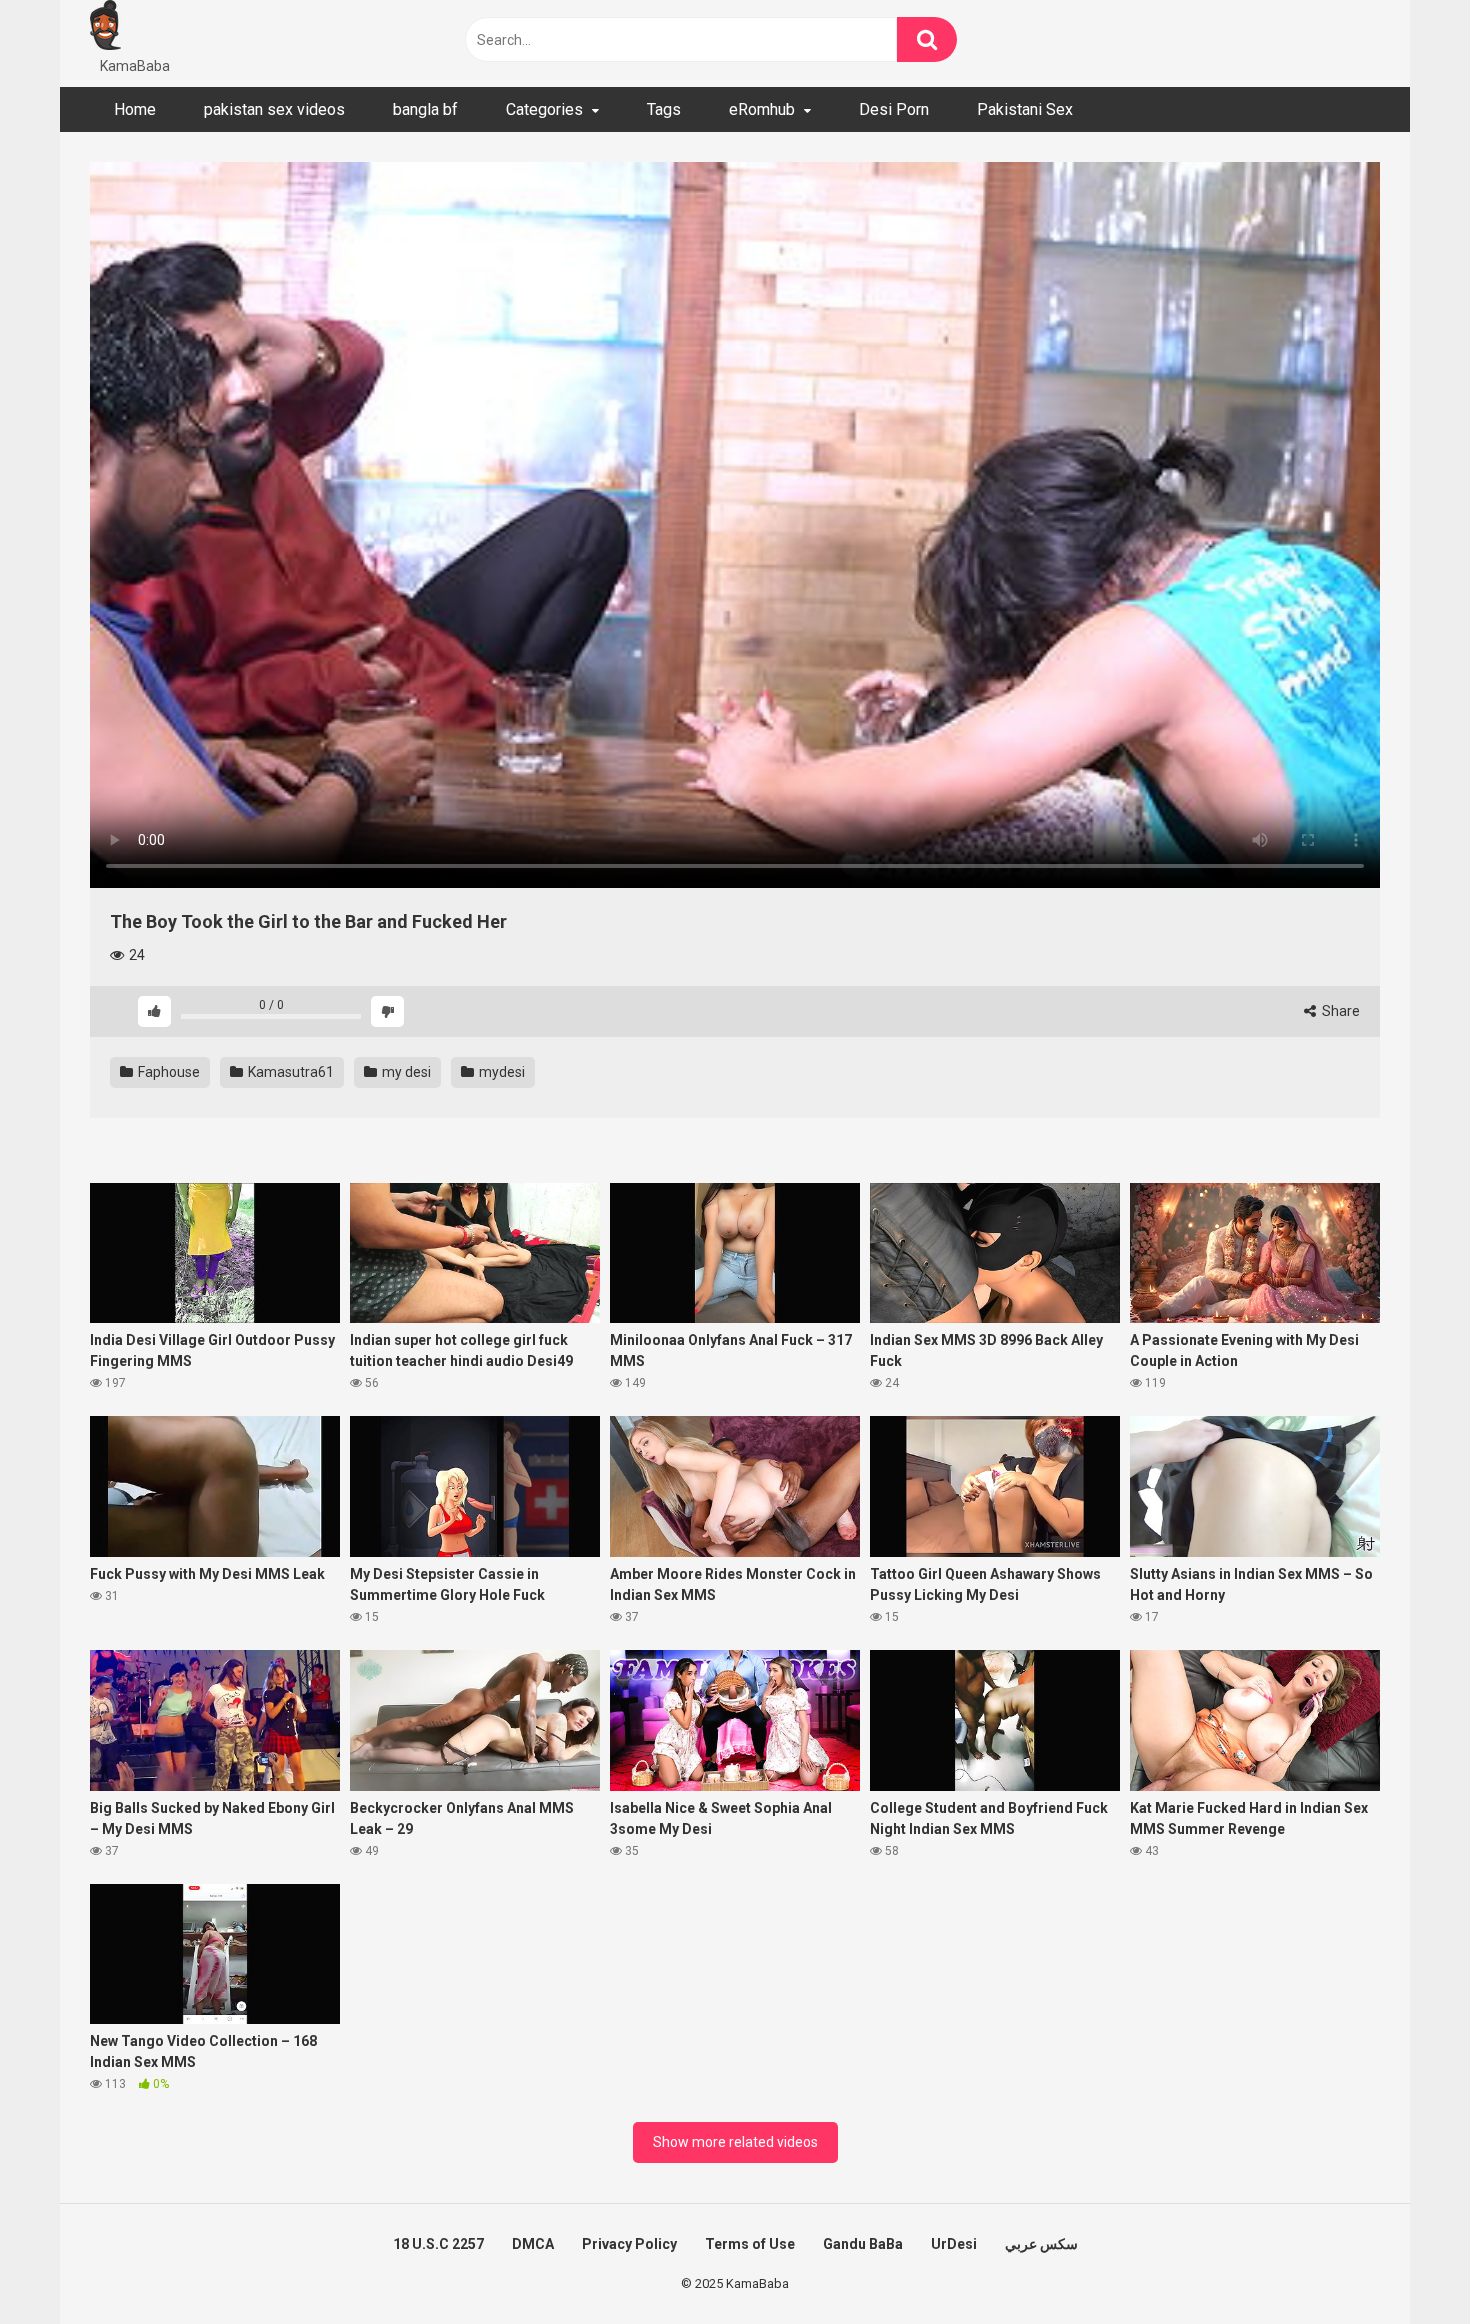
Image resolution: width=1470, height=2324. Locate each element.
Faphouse (167, 1072)
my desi (405, 1072)
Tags (664, 109)
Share (1339, 1011)
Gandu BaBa (863, 2244)
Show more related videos (735, 2142)
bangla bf (425, 109)
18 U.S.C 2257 (438, 2244)
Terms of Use (750, 2244)
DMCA (533, 2244)
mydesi (500, 1072)
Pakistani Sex (1025, 109)
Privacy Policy (629, 2244)
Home (135, 109)
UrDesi (954, 2244)
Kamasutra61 (289, 1072)
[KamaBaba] (105, 28)
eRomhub (762, 109)
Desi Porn (894, 109)
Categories (544, 109)
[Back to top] (1403, 2263)
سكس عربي (1041, 2244)
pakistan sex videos (274, 109)
